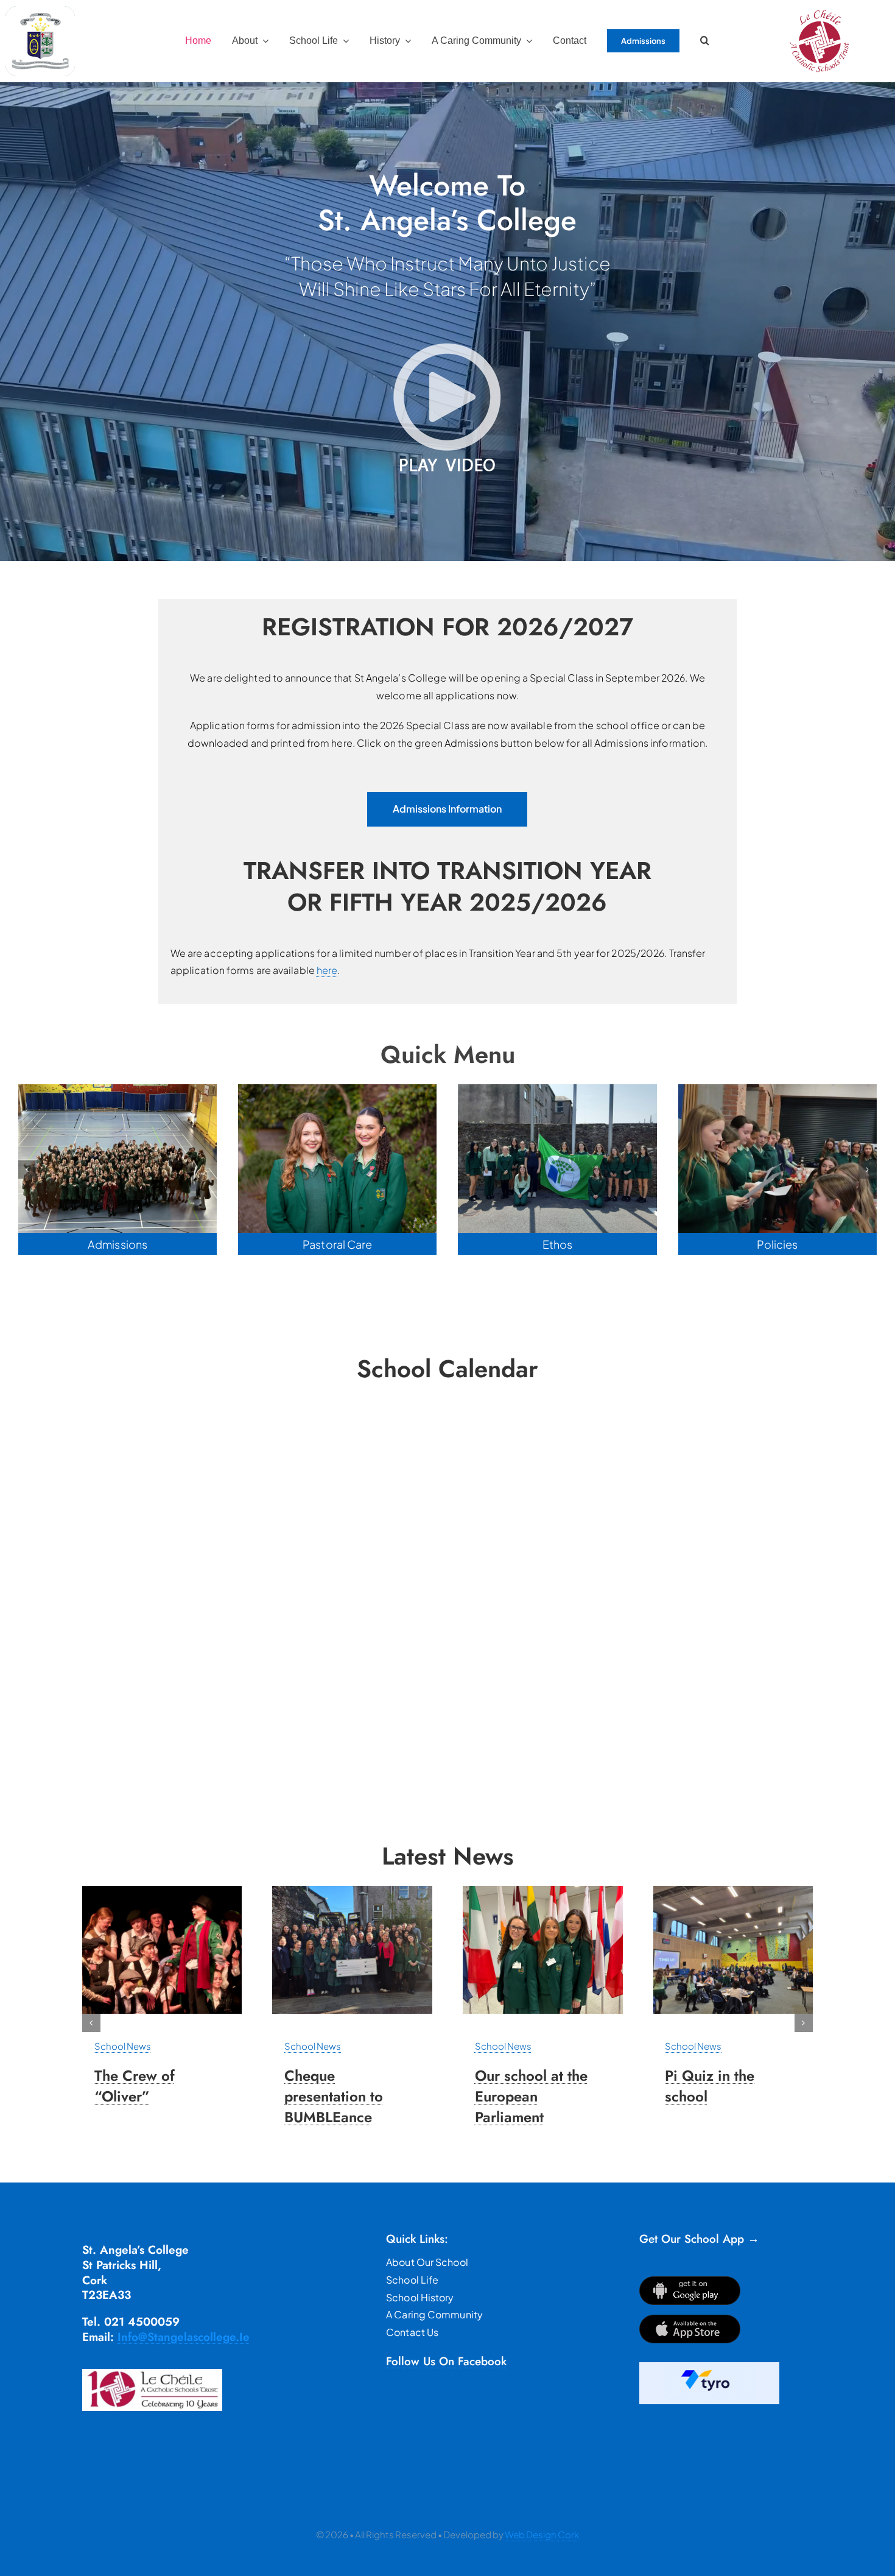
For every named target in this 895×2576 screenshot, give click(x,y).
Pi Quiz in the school (710, 2086)
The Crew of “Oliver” (135, 2086)
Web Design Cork (542, 2534)
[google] (690, 2281)
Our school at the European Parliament (531, 2096)
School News (123, 2046)
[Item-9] (543, 1890)
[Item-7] (162, 1890)
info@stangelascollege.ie (184, 2337)
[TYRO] (709, 2367)
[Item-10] (733, 1890)
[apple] (690, 2319)
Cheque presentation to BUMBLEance (334, 2096)
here (327, 970)
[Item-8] (352, 1890)
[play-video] (447, 343)
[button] (705, 41)
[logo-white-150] (40, 11)
